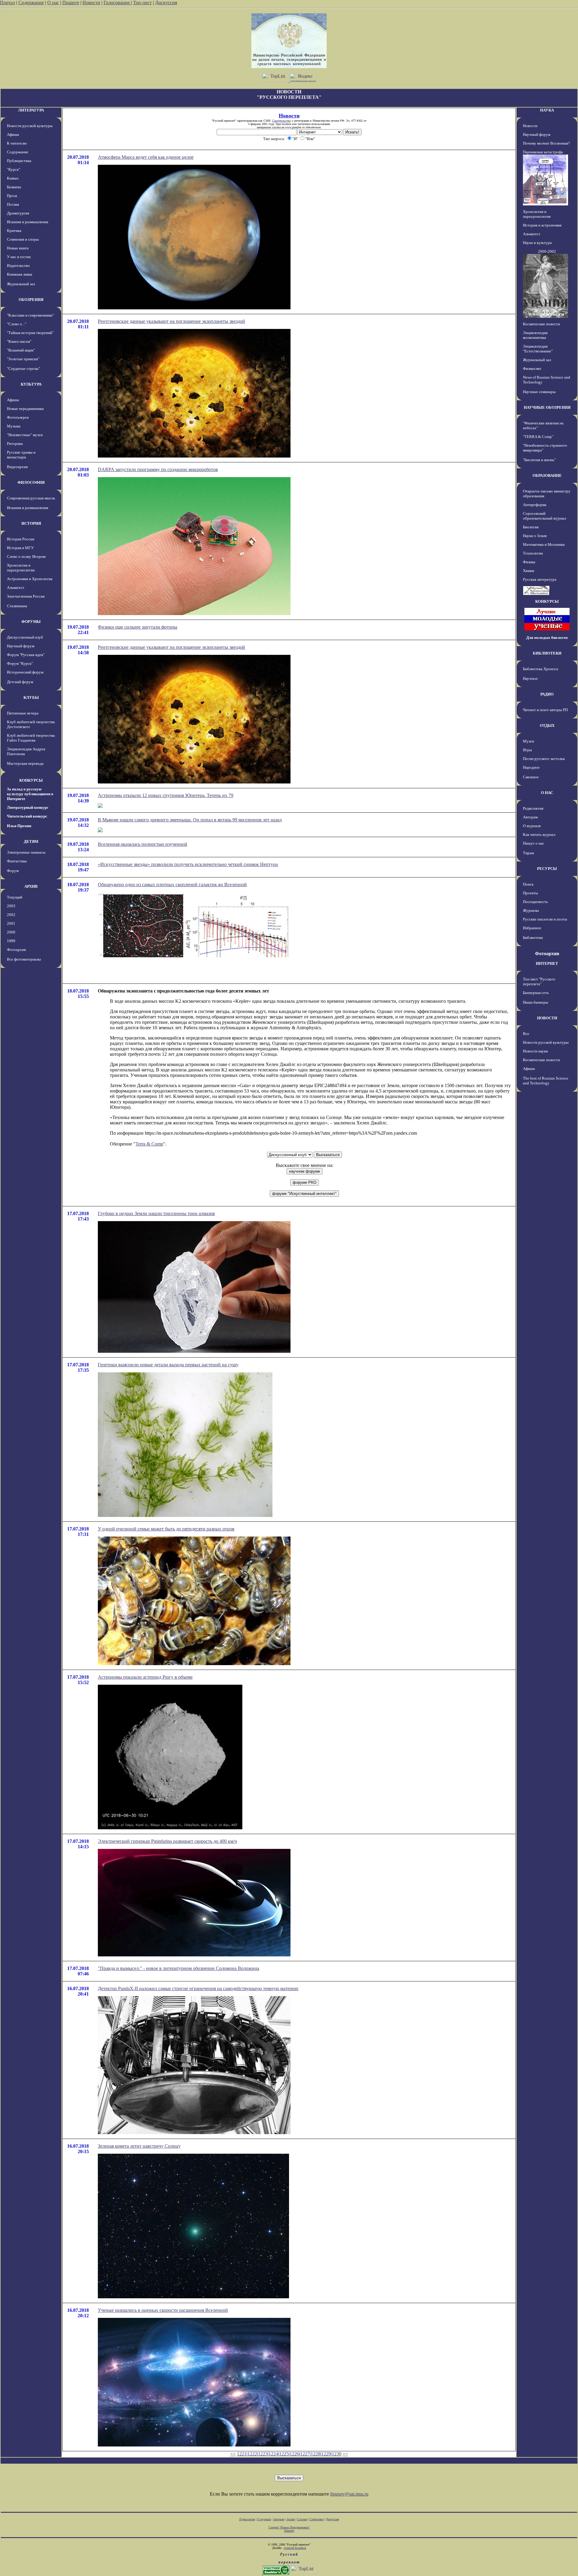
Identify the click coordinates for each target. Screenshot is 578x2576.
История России (21, 539)
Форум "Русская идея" (26, 655)
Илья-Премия (19, 826)
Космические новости (541, 324)
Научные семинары (539, 392)
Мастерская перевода (25, 763)
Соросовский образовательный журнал (544, 516)
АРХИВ (31, 886)
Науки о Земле (535, 536)
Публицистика (19, 161)
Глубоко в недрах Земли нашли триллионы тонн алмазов (156, 1213)
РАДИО (547, 694)
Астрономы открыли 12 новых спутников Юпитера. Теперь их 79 (166, 795)
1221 (242, 2454)
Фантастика (17, 861)
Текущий (15, 897)
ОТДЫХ (547, 725)
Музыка (14, 426)
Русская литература (540, 579)
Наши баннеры (536, 1002)
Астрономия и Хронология (30, 579)
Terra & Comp (149, 1144)
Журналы (531, 910)
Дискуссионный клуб (25, 637)
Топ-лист (142, 3)
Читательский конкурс (27, 816)
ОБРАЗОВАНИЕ (547, 475)
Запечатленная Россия (26, 596)
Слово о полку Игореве (26, 556)
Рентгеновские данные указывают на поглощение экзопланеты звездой (171, 321)
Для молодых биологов (547, 638)
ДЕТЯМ (31, 841)
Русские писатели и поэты (545, 919)
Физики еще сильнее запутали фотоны (138, 627)
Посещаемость (535, 902)
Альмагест (16, 588)
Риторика (15, 444)
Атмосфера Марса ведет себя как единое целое (146, 157)
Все (526, 1034)
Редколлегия (533, 808)
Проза (12, 196)
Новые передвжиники (25, 409)
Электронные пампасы (26, 852)
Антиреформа (535, 505)
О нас (53, 3)
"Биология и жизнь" (539, 460)
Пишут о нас (534, 843)
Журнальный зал (21, 284)
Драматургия (18, 213)
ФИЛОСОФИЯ (31, 482)
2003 (11, 906)
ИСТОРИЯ (31, 523)
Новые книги (18, 248)
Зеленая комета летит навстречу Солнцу (139, 2146)
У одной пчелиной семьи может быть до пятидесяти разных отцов (166, 1529)
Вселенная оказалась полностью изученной (143, 844)
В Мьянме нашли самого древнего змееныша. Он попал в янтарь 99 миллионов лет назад (190, 820)
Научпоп (530, 678)
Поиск (528, 884)
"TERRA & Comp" (538, 437)
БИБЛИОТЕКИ (547, 653)
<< (233, 2454)
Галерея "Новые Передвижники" (289, 2527)
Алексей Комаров (295, 2548)
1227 (305, 2454)
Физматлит (532, 369)
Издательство (18, 266)
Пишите (71, 3)
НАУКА (547, 110)
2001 (11, 923)
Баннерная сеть (536, 993)
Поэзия (13, 204)
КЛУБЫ (31, 697)
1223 (263, 2454)
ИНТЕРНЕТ (547, 963)
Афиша (13, 134)
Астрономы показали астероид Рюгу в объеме (145, 1677)
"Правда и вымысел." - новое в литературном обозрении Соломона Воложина (179, 1968)
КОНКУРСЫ (31, 780)
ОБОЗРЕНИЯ (31, 300)
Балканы (14, 187)
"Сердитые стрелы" (23, 369)
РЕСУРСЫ (547, 869)
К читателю (17, 143)
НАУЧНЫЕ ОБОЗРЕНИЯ (547, 407)
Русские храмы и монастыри (21, 455)
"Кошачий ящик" (21, 350)
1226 (294, 2454)
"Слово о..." (17, 324)
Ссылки (302, 2519)
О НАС (547, 793)
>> (345, 2454)
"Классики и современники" (30, 315)
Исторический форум (25, 672)
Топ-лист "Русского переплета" (539, 982)
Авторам (530, 817)
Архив (291, 2519)
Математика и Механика (544, 544)
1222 (252, 2454)
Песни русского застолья (544, 759)
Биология (531, 527)
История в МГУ (20, 548)
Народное (531, 767)
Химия (528, 571)
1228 (315, 2454)
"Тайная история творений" (30, 333)
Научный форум (21, 646)
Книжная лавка (20, 274)
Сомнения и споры (23, 239)
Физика (529, 562)
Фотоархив (16, 950)
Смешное (531, 777)
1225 (284, 2454)
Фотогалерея (18, 417)
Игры (527, 750)
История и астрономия (542, 225)
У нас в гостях (19, 257)
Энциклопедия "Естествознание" (538, 349)
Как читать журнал (539, 835)
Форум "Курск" (20, 663)
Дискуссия (166, 3)
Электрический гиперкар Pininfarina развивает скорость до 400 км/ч (167, 1841)
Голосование (117, 3)
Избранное (532, 928)
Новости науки (535, 1051)
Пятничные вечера (23, 713)
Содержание (31, 3)
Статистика (316, 2519)
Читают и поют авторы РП (545, 710)
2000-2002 (547, 251)
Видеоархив (17, 467)
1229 (326, 2454)
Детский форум (20, 682)
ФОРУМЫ (31, 622)
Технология (533, 553)
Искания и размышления (28, 222)
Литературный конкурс (28, 807)
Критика (14, 231)
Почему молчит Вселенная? (546, 143)
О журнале (532, 826)
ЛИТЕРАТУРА (31, 110)
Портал (8, 3)
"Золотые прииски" (23, 359)
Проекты (530, 893)
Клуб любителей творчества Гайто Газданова (31, 738)
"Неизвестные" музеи (25, 435)
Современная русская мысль (31, 498)
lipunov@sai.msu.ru (349, 2494)
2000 (11, 932)
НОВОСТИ (547, 1018)
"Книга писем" (19, 341)
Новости (91, 3)
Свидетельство (281, 121)
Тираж (528, 853)
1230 (337, 2454)
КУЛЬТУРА (31, 384)
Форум (13, 871)
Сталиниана (17, 606)
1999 (11, 941)
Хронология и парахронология (21, 568)
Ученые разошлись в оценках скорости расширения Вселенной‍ (163, 2310)
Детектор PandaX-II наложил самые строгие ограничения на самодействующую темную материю (198, 1988)
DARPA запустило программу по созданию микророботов (158, 469)
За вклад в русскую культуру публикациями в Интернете (30, 794)
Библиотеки (533, 938)
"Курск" (14, 169)
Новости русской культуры (30, 126)
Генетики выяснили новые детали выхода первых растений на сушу (168, 1365)
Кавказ (13, 178)
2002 (11, 915)
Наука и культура (537, 243)
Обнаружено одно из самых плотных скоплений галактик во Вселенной (172, 885)
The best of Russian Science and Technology (546, 1081)
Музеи (528, 741)
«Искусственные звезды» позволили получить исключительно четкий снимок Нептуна (188, 864)
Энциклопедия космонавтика (535, 335)
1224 (273, 2454)
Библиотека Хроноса (541, 669)
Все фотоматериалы (24, 959)
